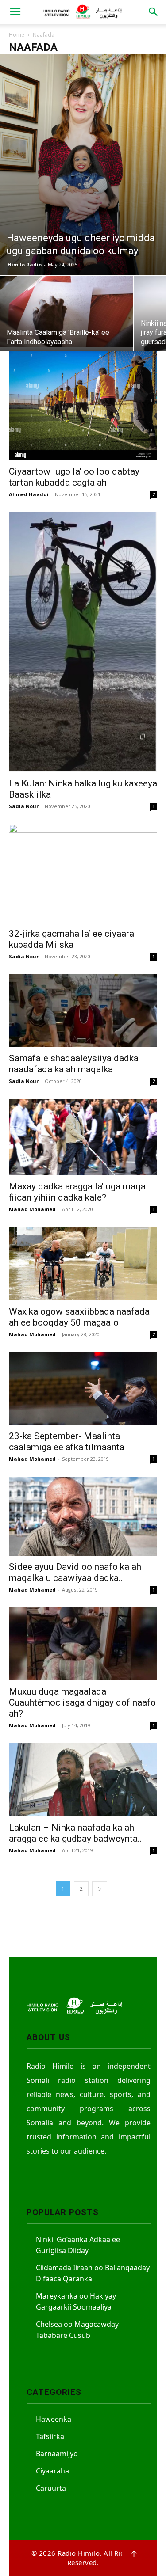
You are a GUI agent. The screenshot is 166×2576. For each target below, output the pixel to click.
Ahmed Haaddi (29, 494)
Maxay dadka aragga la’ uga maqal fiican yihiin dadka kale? (79, 1192)
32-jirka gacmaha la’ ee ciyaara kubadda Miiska (71, 939)
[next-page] (100, 1889)
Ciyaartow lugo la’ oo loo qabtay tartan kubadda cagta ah (74, 477)
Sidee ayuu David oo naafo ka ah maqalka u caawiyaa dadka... (75, 1572)
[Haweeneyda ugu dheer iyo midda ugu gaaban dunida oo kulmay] (83, 165)
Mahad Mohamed (32, 1209)
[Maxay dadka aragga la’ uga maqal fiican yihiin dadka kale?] (83, 1137)
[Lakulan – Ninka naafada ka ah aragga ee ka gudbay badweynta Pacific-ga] (83, 1780)
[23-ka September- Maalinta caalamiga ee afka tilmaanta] (83, 1389)
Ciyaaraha (52, 2471)
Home (17, 35)
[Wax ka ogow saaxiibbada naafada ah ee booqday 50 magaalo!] (83, 1263)
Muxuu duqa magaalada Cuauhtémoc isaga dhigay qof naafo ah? (82, 1702)
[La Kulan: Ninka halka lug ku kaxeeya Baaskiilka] (83, 642)
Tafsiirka (50, 2436)
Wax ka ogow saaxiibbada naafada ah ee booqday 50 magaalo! (79, 1317)
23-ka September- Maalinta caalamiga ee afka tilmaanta (67, 1442)
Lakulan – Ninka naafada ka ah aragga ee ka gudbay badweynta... (77, 1833)
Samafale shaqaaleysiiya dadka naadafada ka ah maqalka (74, 1064)
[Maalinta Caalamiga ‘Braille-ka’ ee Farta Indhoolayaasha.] (66, 312)
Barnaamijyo (57, 2454)
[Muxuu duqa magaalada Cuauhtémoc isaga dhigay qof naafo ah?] (83, 1644)
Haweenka (54, 2419)
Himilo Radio (25, 264)
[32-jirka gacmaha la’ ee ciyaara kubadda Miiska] (83, 873)
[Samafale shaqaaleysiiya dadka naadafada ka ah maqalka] (83, 1011)
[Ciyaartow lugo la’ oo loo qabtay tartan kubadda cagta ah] (83, 406)
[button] (15, 12)
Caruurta (51, 2488)
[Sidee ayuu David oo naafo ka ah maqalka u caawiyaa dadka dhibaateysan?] (83, 1516)
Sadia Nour (24, 806)
